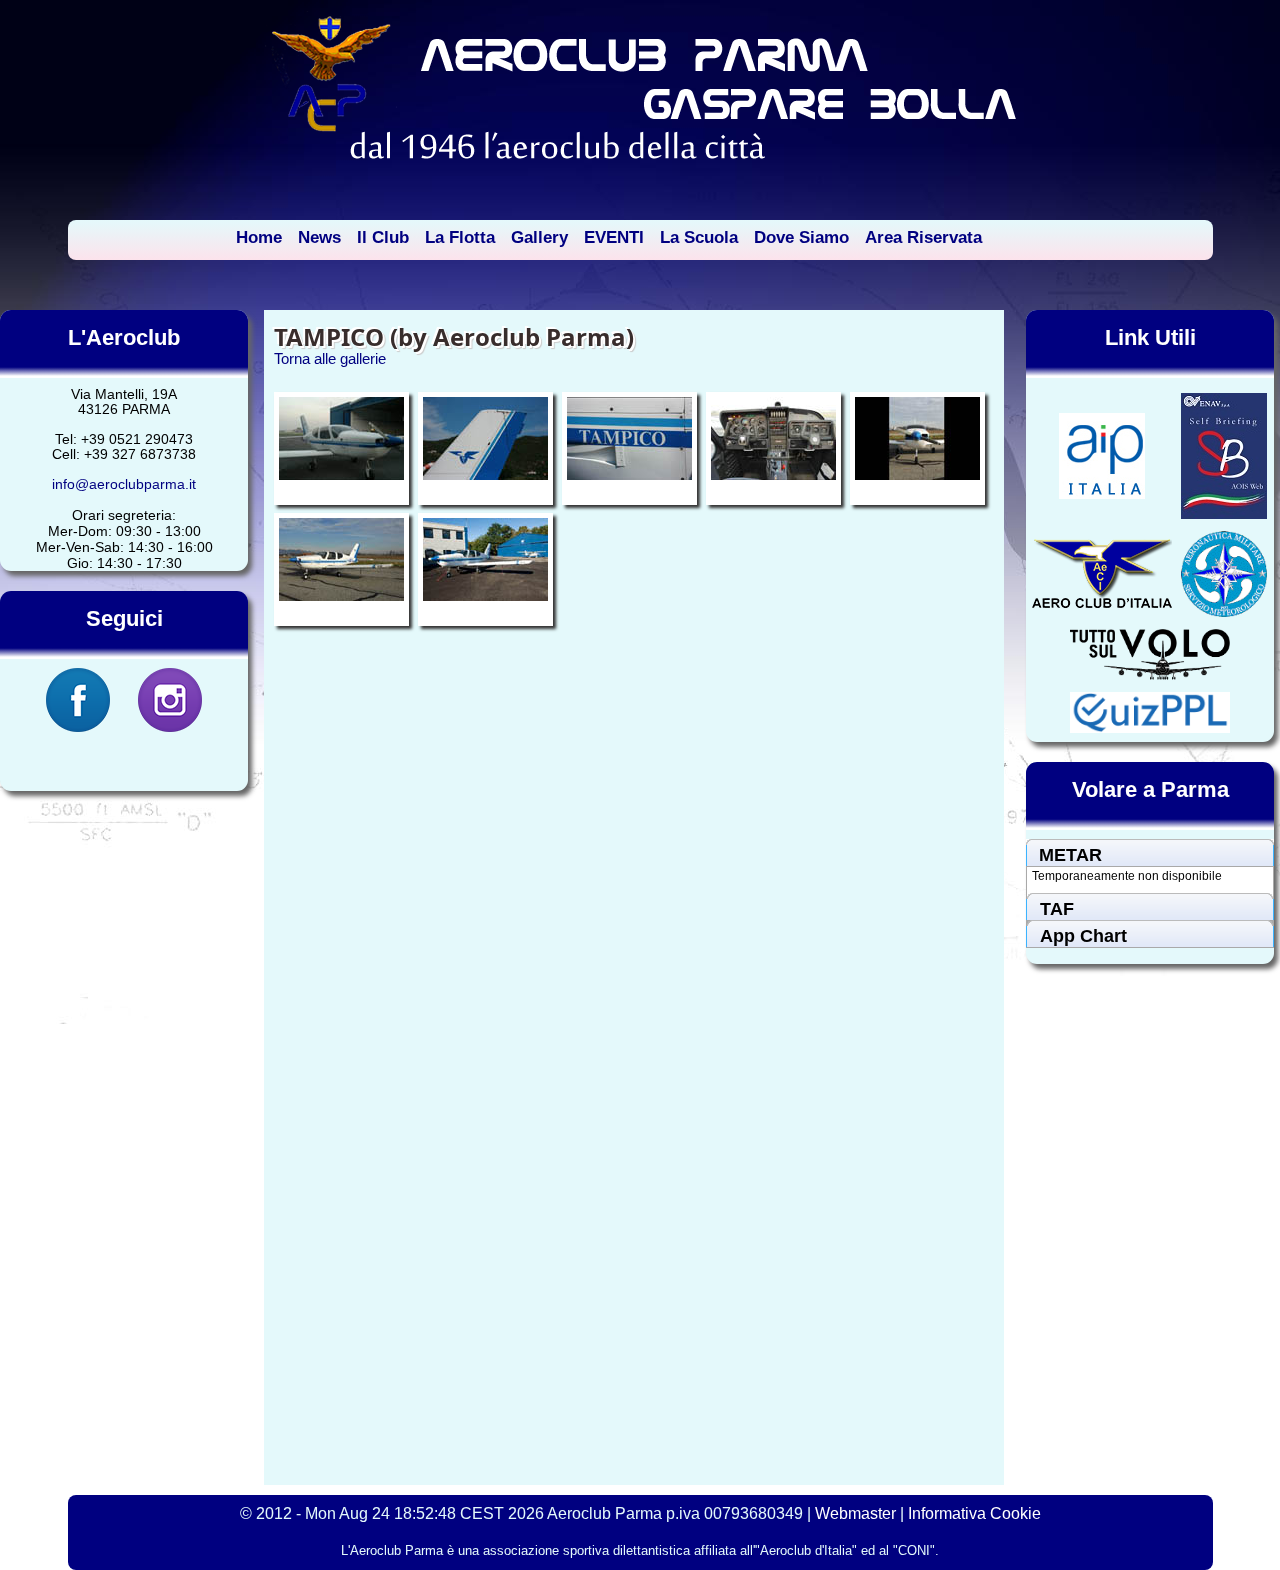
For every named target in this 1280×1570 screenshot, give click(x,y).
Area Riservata (923, 237)
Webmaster (855, 1513)
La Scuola (699, 237)
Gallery (539, 237)
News (319, 237)
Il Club (383, 237)
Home (259, 237)
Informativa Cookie (974, 1513)
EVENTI (614, 237)
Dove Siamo (801, 237)
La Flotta (460, 237)
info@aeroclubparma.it (124, 484)
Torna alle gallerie (330, 358)
